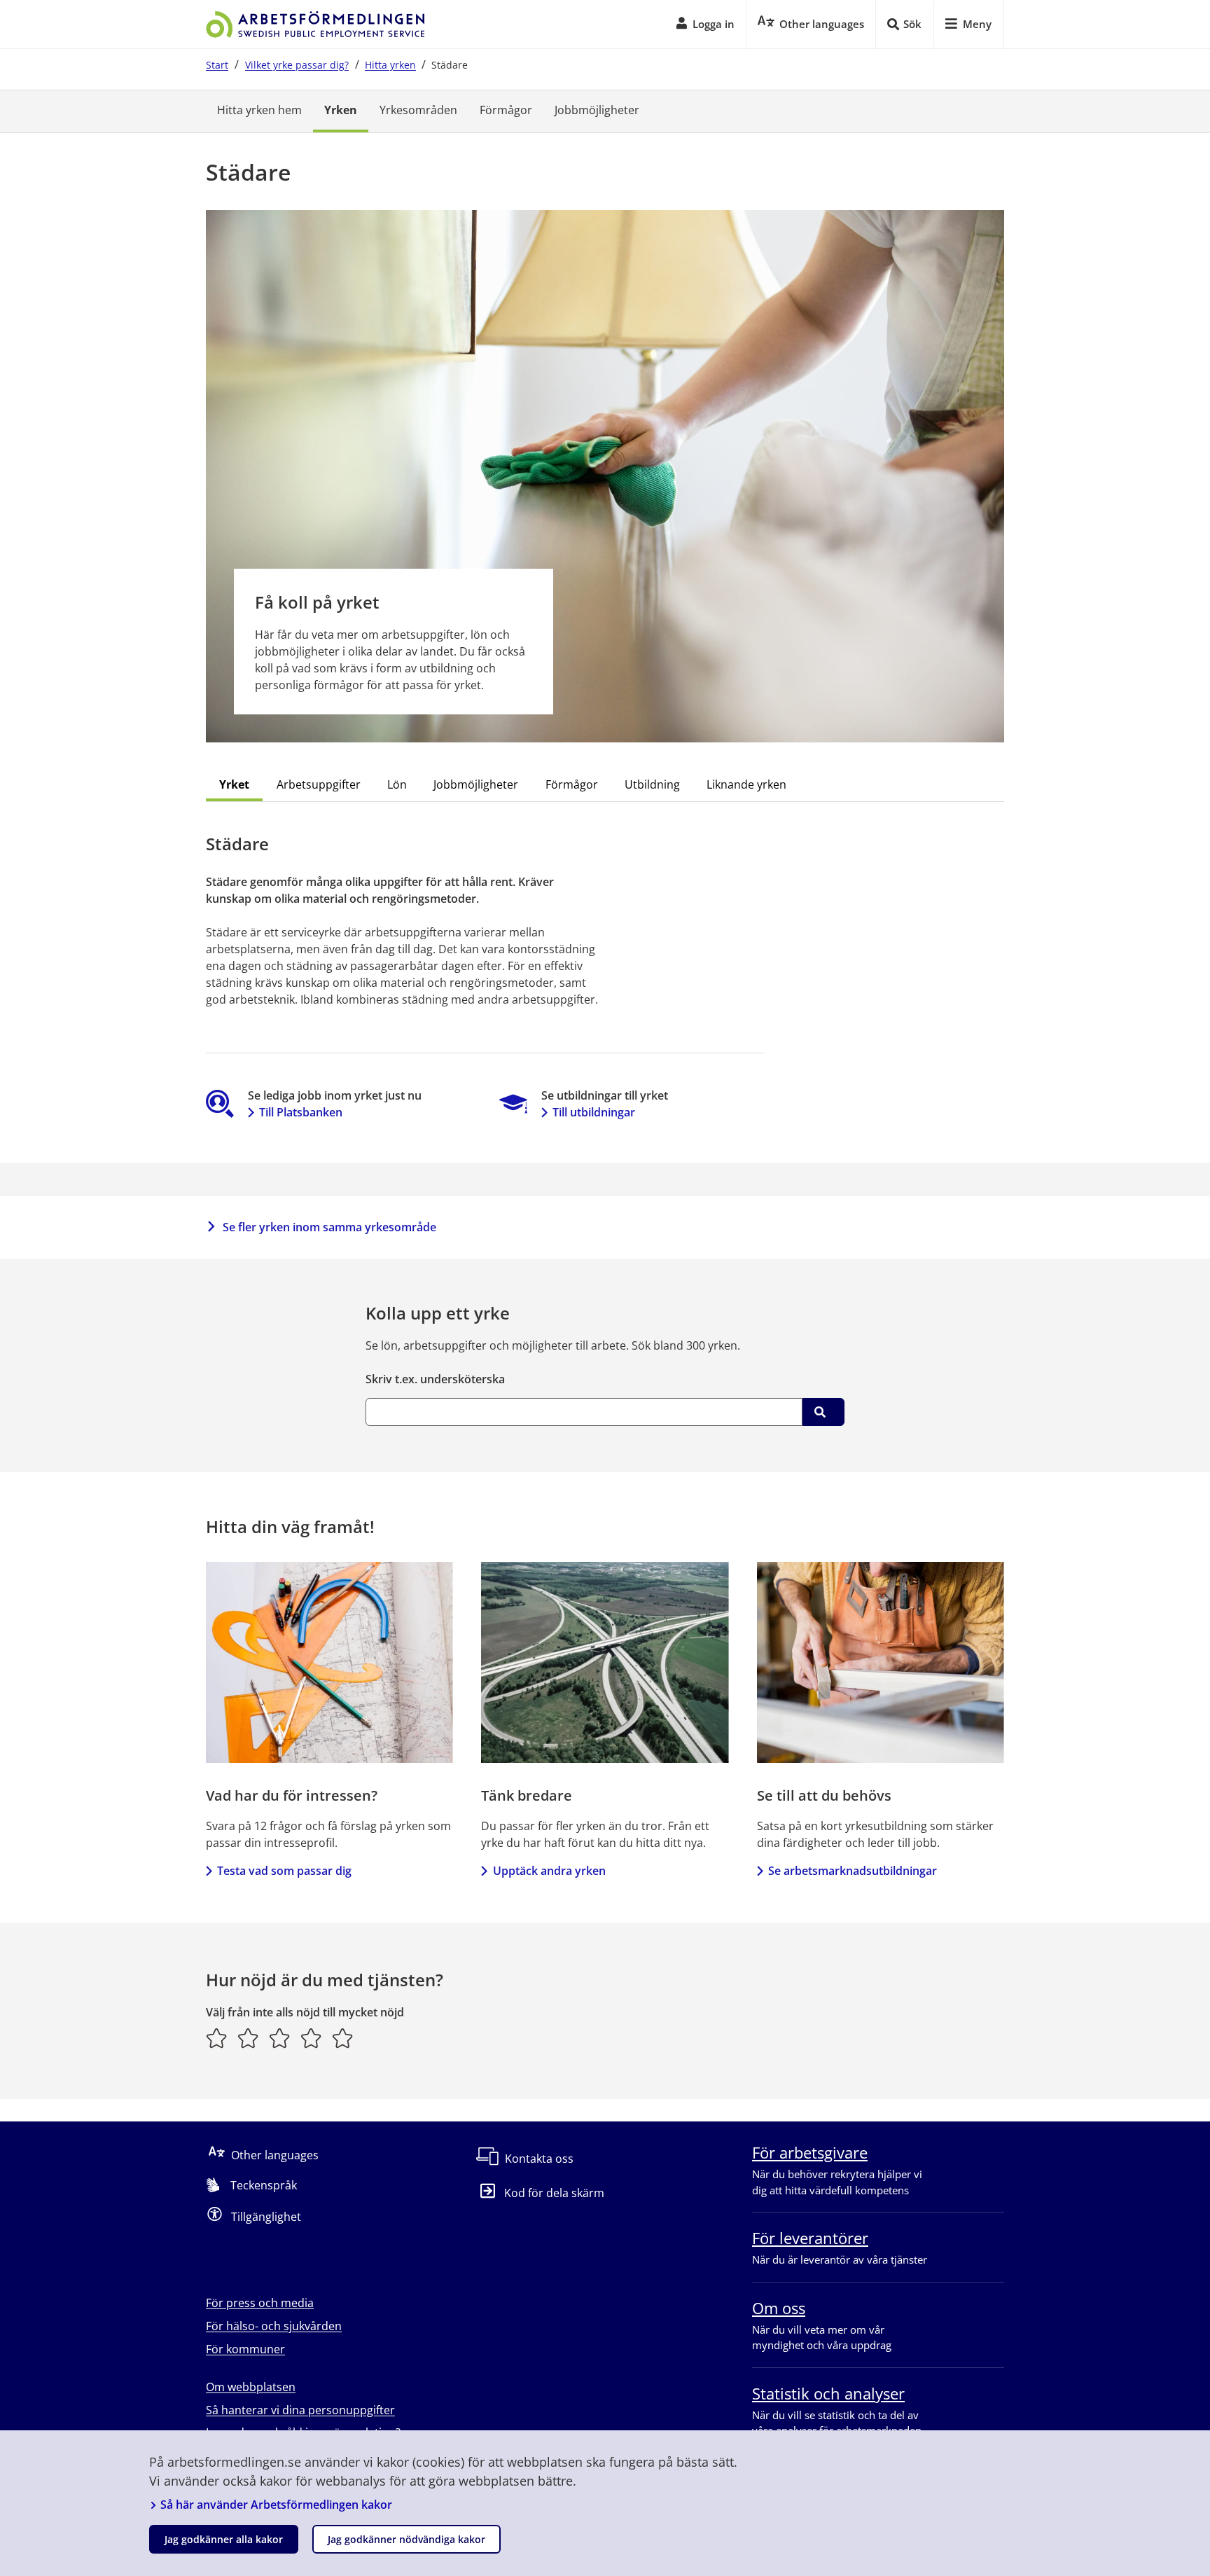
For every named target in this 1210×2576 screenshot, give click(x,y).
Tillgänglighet (266, 2217)
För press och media (260, 2303)
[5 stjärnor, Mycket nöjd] (343, 2038)
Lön (397, 784)
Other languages (275, 2155)
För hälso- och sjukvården (274, 2326)
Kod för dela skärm (554, 2193)
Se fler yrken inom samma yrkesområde (329, 1227)
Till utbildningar (594, 1112)
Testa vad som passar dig (284, 1871)
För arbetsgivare (810, 2152)
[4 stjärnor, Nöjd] (311, 2038)
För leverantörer (810, 2238)
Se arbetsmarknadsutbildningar (853, 1871)
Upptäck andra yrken (549, 1871)
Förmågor (506, 110)
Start (217, 65)
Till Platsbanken (301, 1112)
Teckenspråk (264, 2185)
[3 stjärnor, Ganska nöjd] (280, 2038)
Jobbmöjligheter (597, 110)
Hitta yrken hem (259, 110)
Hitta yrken (390, 65)
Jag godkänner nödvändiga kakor (406, 2539)
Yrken (341, 110)
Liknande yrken (746, 784)
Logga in (714, 24)
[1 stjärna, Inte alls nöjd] (217, 2038)
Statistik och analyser (828, 2393)
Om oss (779, 2308)
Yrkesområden (418, 110)
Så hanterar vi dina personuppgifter (300, 2410)
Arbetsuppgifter (319, 784)
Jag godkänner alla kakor (224, 2539)
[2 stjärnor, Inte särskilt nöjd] (248, 2038)
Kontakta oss (539, 2159)
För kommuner (245, 2349)
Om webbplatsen (251, 2387)
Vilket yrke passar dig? (297, 65)
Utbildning (652, 784)
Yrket (234, 784)
